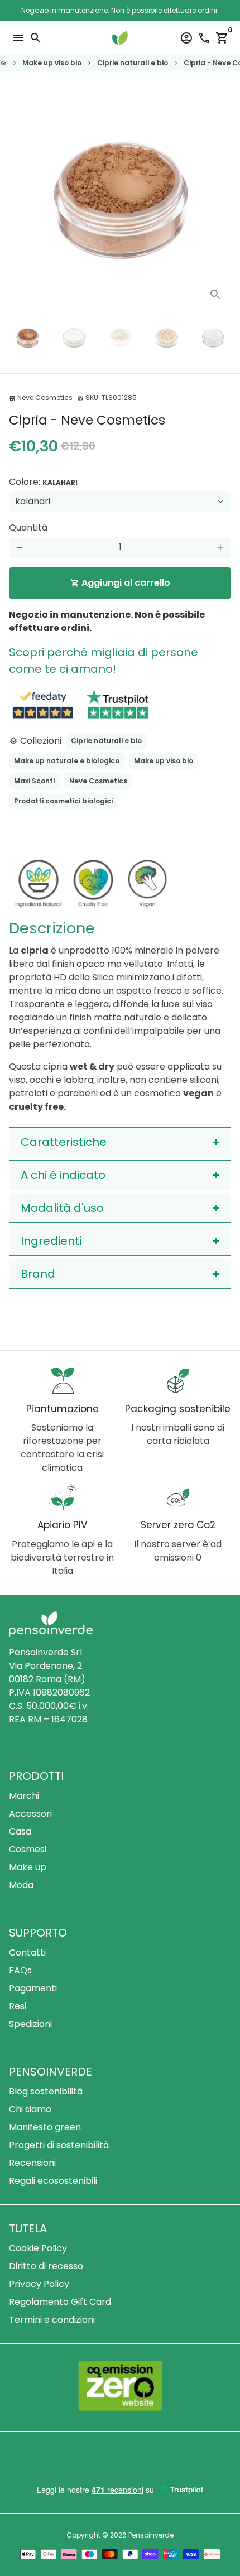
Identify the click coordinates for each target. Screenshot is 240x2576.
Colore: (43, 482)
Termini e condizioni (52, 2320)
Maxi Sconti (34, 781)
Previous (20, 199)
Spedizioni (30, 2024)
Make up (28, 1867)
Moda (21, 1885)
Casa (20, 1831)
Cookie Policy (38, 2248)
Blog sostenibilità (46, 2091)
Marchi (24, 1796)
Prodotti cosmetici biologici (63, 801)
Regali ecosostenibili (53, 2181)
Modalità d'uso (62, 1208)
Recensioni (32, 2163)
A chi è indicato (63, 1175)
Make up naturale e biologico (67, 761)
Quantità (28, 528)
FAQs (20, 1970)
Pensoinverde (151, 2535)
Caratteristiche (64, 1142)
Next (220, 199)
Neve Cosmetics (98, 781)
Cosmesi (28, 1849)
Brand (38, 1274)
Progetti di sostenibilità (59, 2145)
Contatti (27, 1953)
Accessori (30, 1814)
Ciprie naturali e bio (133, 63)
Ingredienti (51, 1241)
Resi (18, 2006)
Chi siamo (30, 2109)
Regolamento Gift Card (60, 2302)
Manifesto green (45, 2127)
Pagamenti (33, 1988)
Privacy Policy (39, 2284)
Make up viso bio (52, 63)
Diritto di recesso (46, 2266)
